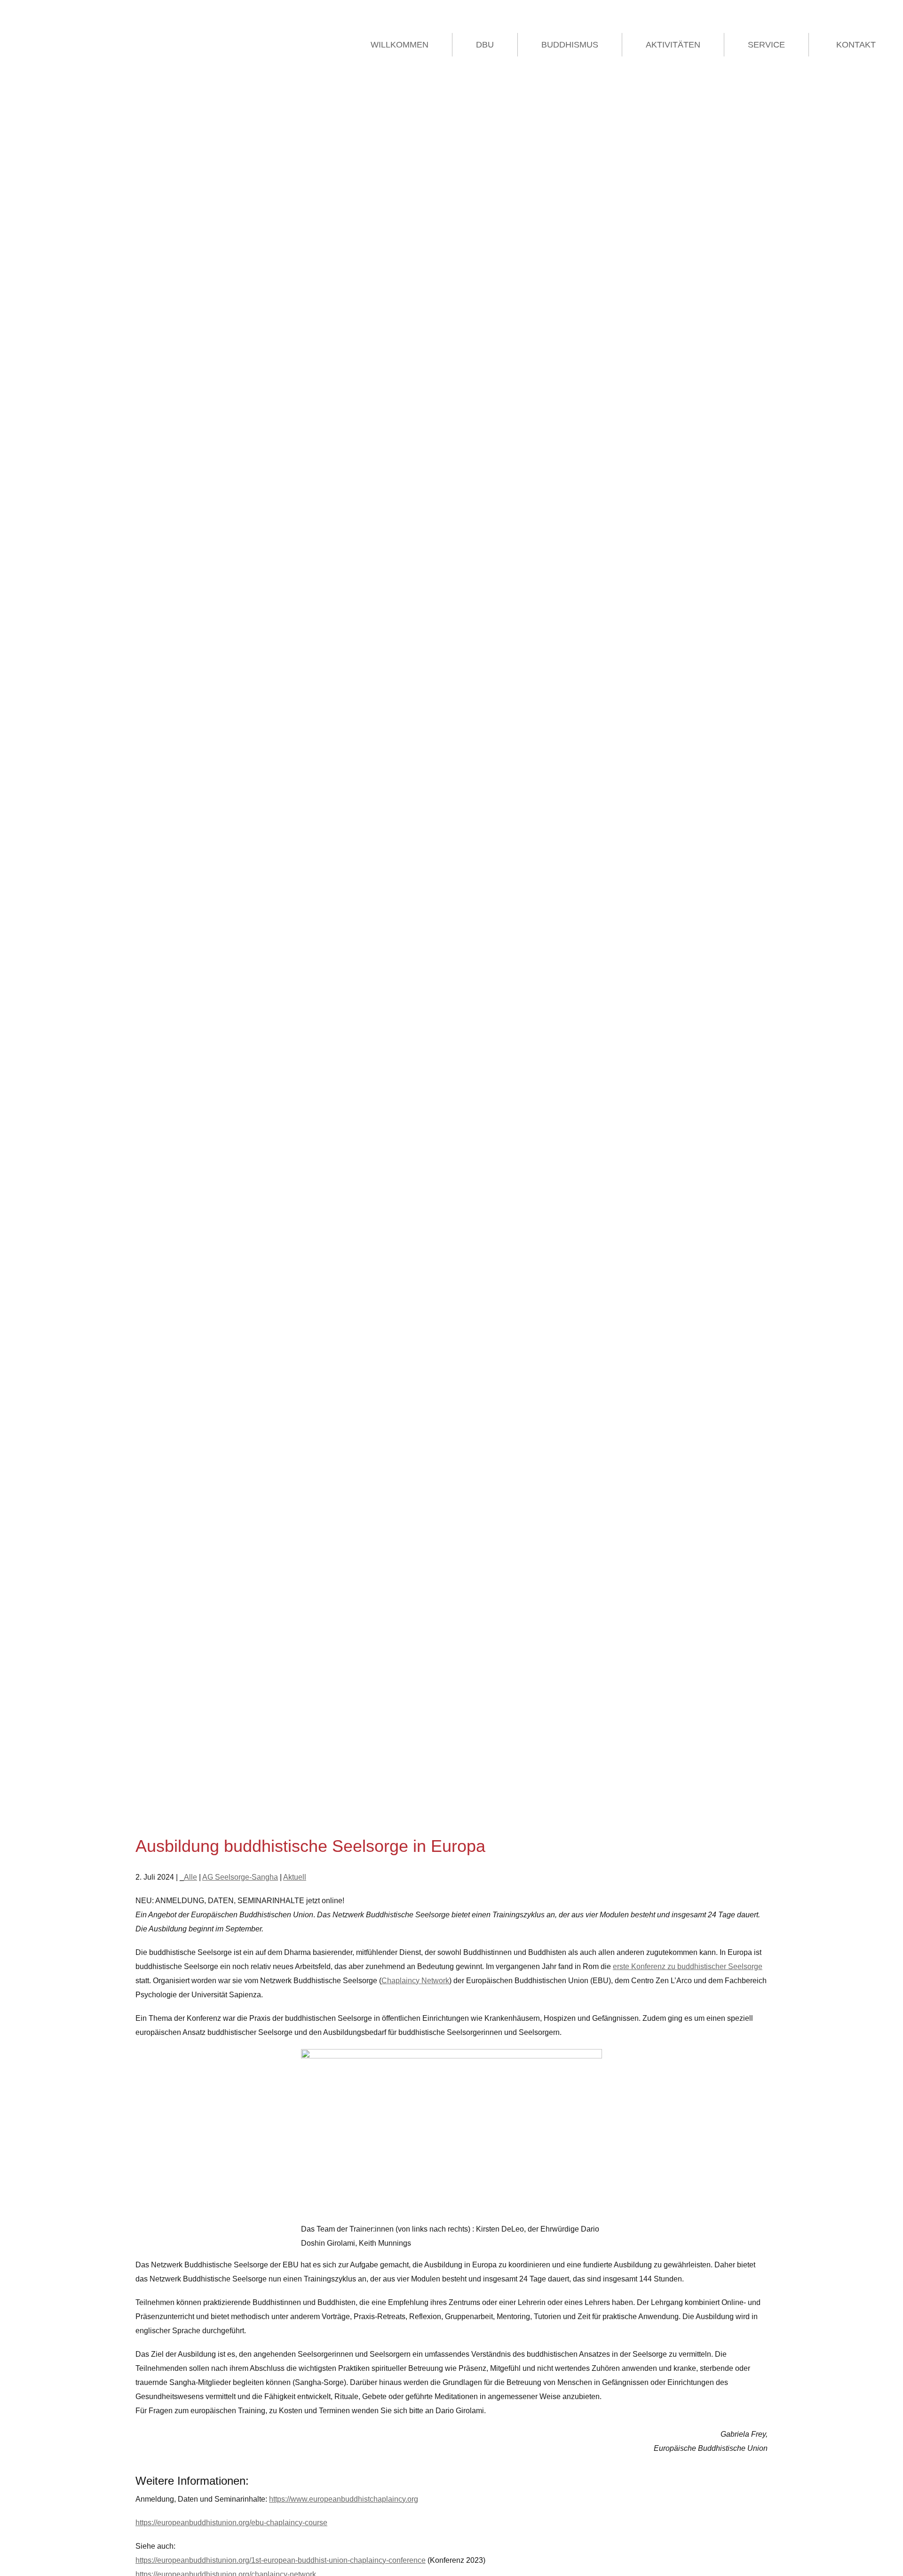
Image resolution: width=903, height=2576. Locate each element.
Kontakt (856, 45)
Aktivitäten (673, 45)
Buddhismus (570, 45)
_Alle (188, 1877)
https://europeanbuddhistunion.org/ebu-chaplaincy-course (231, 2523)
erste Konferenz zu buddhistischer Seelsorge (688, 1966)
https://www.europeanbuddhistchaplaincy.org (344, 2499)
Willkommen (400, 45)
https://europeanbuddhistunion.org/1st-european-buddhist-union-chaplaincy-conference (281, 2560)
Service (766, 45)
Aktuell (295, 1877)
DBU (485, 45)
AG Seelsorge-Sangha (240, 1877)
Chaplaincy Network (415, 1981)
